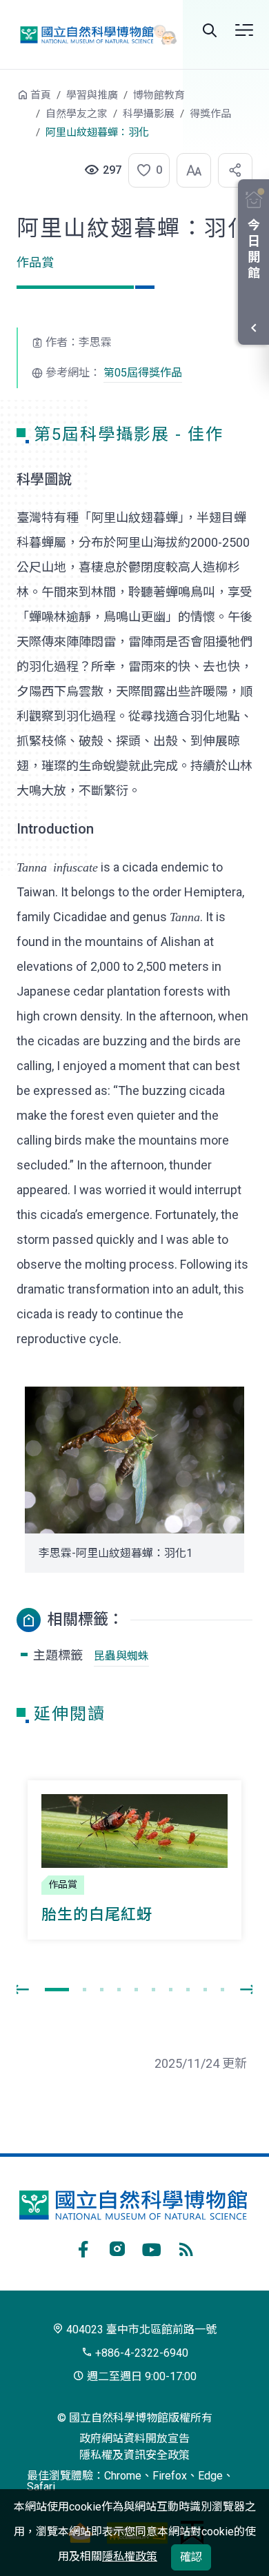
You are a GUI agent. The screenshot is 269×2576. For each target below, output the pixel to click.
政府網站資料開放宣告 (134, 2438)
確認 (191, 2557)
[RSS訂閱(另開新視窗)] (186, 2247)
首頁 (41, 95)
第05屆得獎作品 (143, 373)
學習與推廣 (92, 95)
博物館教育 (159, 95)
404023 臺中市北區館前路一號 (140, 2330)
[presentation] (21, 1990)
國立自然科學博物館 (94, 34)
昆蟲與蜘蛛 (121, 1656)
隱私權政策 (130, 2556)
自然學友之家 (77, 114)
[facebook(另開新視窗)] (83, 2247)
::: (7, 102)
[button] (145, 170)
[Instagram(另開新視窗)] (117, 2247)
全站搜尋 (210, 30)
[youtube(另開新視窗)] (152, 2247)
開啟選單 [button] (244, 30)
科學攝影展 (149, 114)
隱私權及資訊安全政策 (134, 2455)
